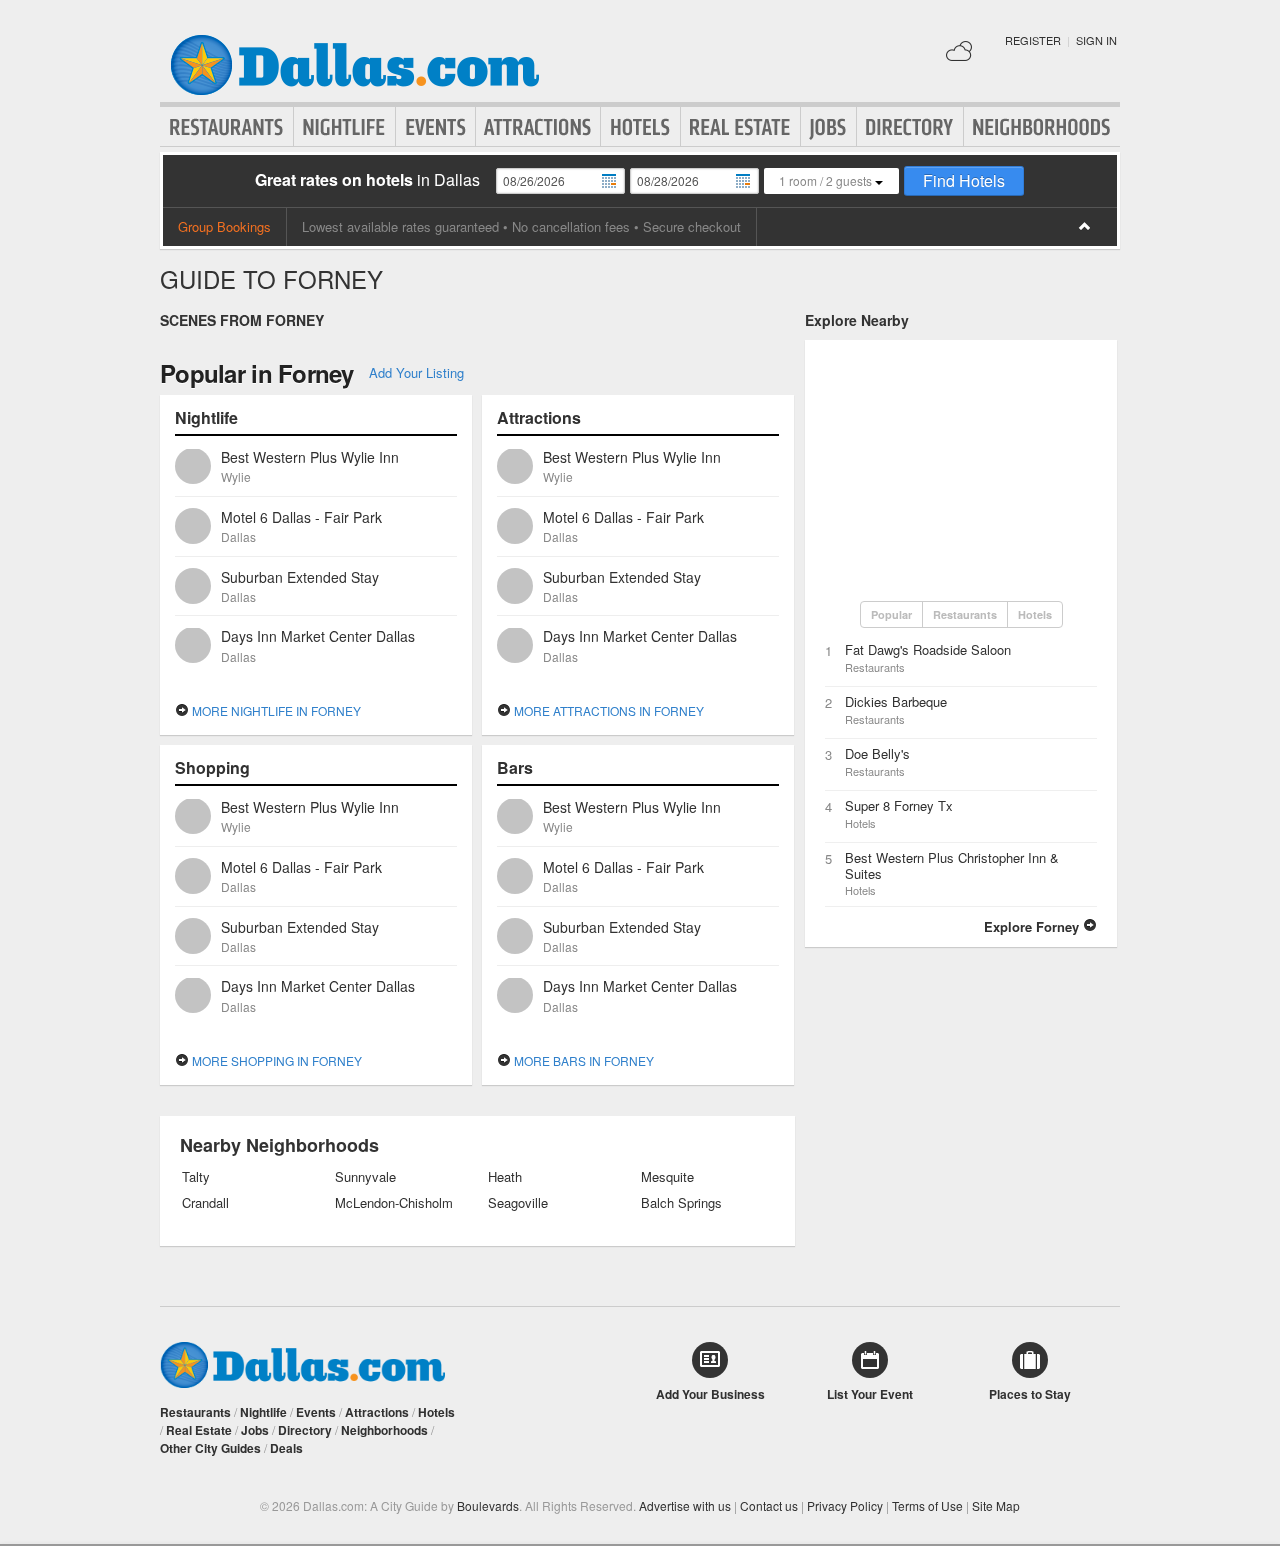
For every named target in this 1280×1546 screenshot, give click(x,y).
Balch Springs (681, 1203)
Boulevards (488, 1505)
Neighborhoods (1042, 127)
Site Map (996, 1505)
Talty (196, 1177)
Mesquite (667, 1177)
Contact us (769, 1505)
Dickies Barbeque (896, 701)
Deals (286, 1448)
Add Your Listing (416, 372)
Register (1033, 40)
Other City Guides (210, 1448)
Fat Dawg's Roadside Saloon (928, 649)
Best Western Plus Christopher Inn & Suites (952, 865)
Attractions (538, 127)
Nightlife (344, 127)
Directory (910, 127)
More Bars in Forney (582, 1060)
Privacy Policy (845, 1505)
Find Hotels (964, 180)
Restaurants (227, 127)
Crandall (205, 1203)
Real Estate (740, 127)
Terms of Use (927, 1505)
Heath (505, 1177)
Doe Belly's (877, 753)
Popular (891, 614)
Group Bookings (224, 226)
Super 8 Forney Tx (899, 805)
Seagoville (518, 1203)
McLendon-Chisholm (394, 1203)
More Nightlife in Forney (275, 710)
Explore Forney (1033, 926)
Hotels (640, 127)
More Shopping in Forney (275, 1060)
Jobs (828, 127)
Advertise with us (685, 1505)
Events (435, 127)
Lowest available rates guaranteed (400, 226)
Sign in (1096, 40)
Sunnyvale (365, 1177)
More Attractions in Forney (607, 710)
